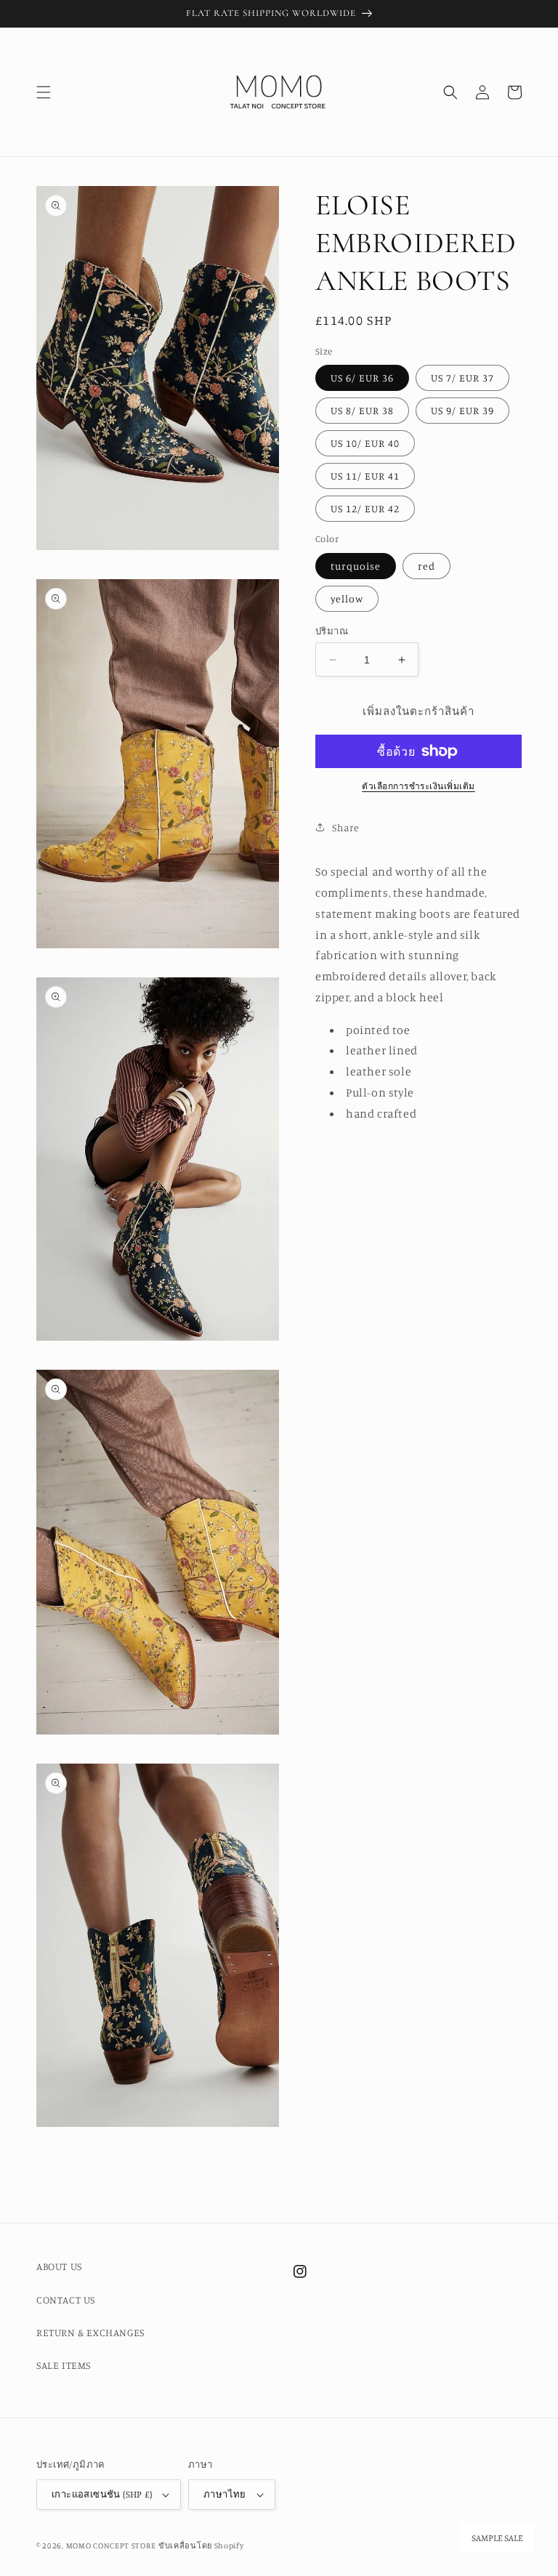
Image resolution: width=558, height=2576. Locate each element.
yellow (347, 598)
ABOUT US (59, 2266)
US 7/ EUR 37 (462, 377)
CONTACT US (66, 2300)
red (426, 566)
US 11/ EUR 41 (365, 476)
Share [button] (346, 827)
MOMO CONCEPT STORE (111, 2545)
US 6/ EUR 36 (362, 377)
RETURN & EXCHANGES (90, 2332)
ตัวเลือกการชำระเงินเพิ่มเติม (418, 786)
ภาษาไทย (225, 2494)
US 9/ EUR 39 (462, 410)
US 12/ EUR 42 (365, 508)
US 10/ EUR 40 (365, 443)
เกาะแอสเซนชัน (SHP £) (102, 2494)
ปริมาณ (332, 631)
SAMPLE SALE (497, 2538)
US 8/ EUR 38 (362, 410)
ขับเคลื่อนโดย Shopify (201, 2545)
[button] (44, 92)
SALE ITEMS (64, 2365)
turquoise (356, 566)
